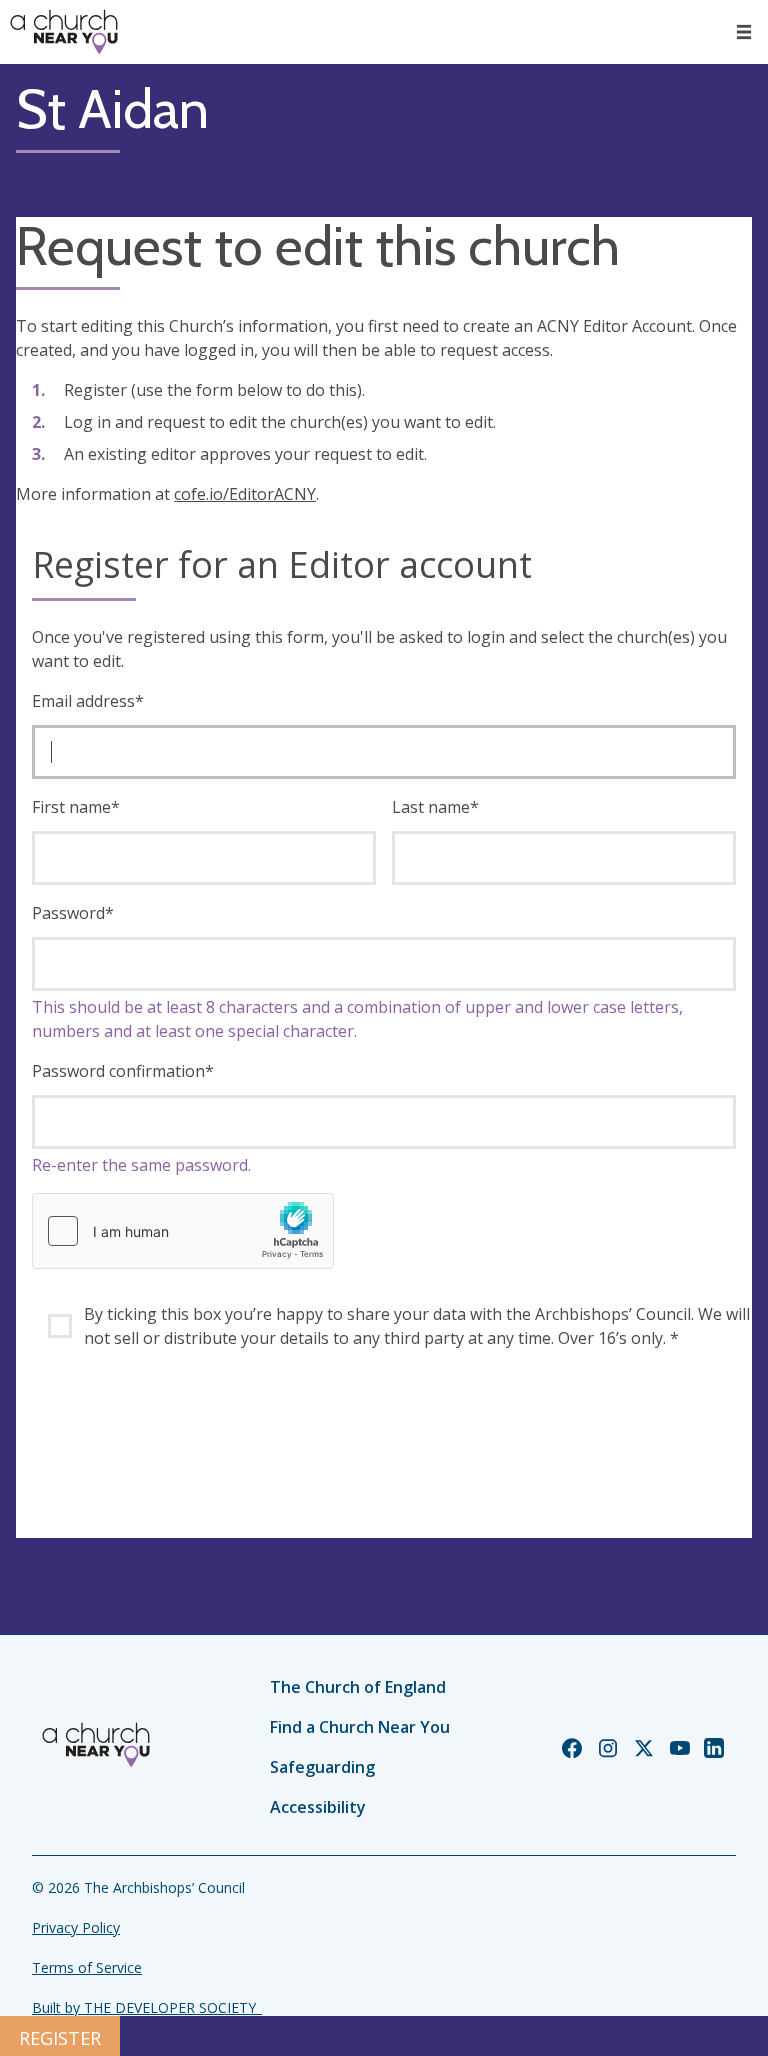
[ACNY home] (64, 32)
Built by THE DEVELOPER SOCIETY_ (147, 2007)
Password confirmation (123, 1071)
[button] (744, 32)
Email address (88, 701)
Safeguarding (322, 1767)
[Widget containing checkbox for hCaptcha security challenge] (183, 1231)
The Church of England (358, 1687)
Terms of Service (87, 1967)
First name (76, 807)
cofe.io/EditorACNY (245, 494)
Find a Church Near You (360, 1727)
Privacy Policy (76, 1927)
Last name (435, 807)
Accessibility (318, 1807)
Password (73, 913)
